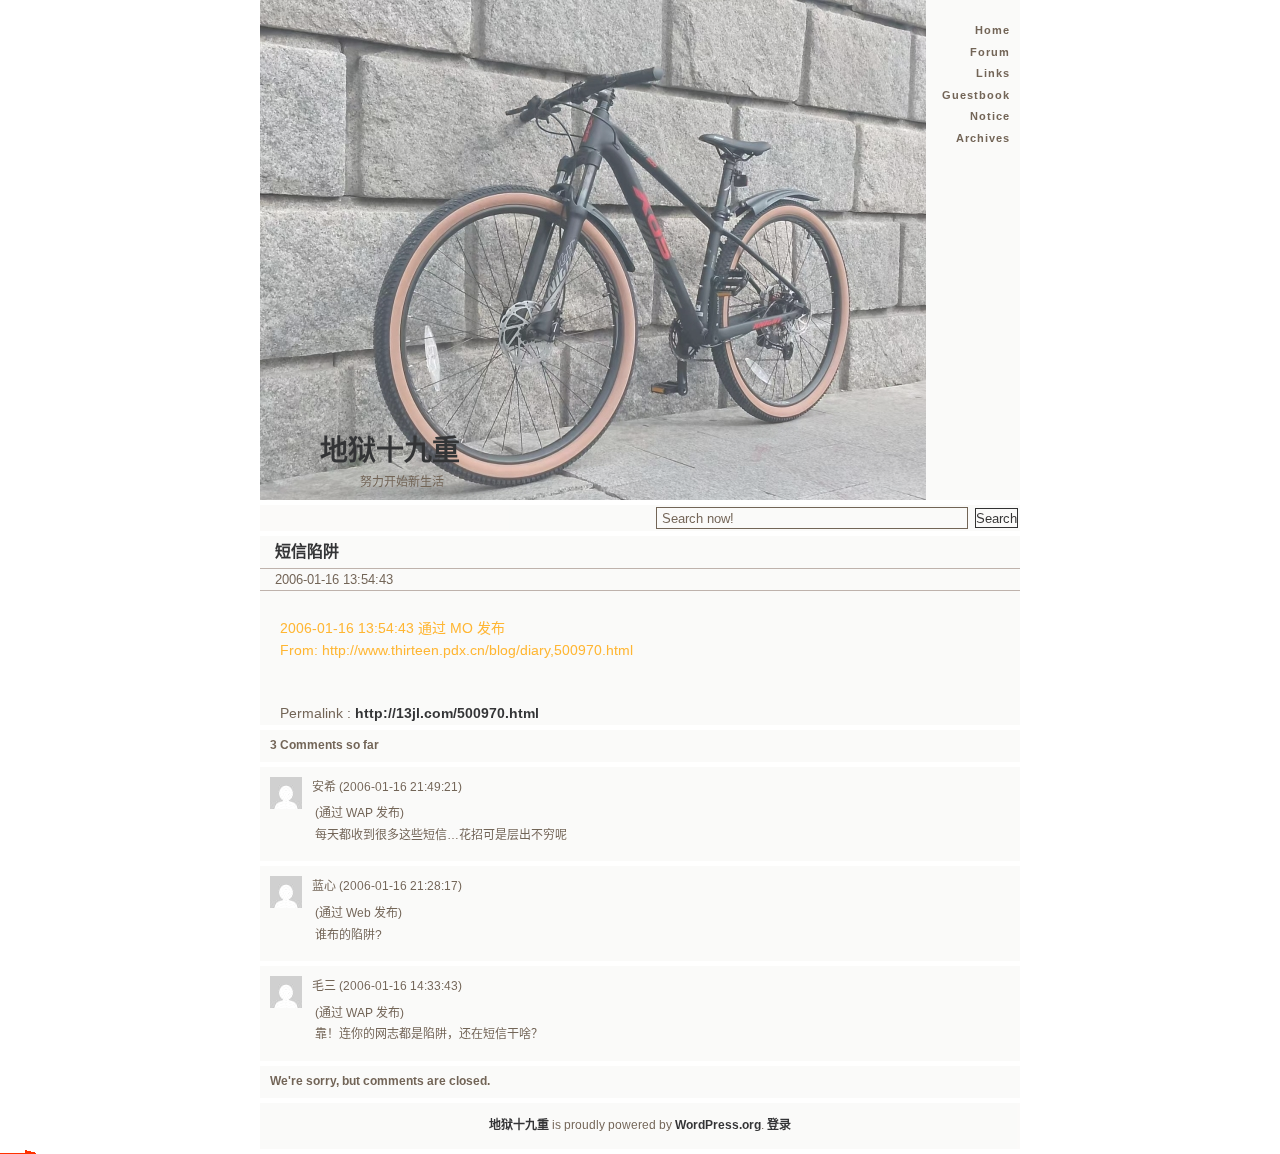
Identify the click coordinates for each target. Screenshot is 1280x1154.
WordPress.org (718, 1125)
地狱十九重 (390, 450)
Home (992, 30)
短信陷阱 (307, 551)
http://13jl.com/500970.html (447, 713)
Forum (990, 52)
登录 (779, 1125)
